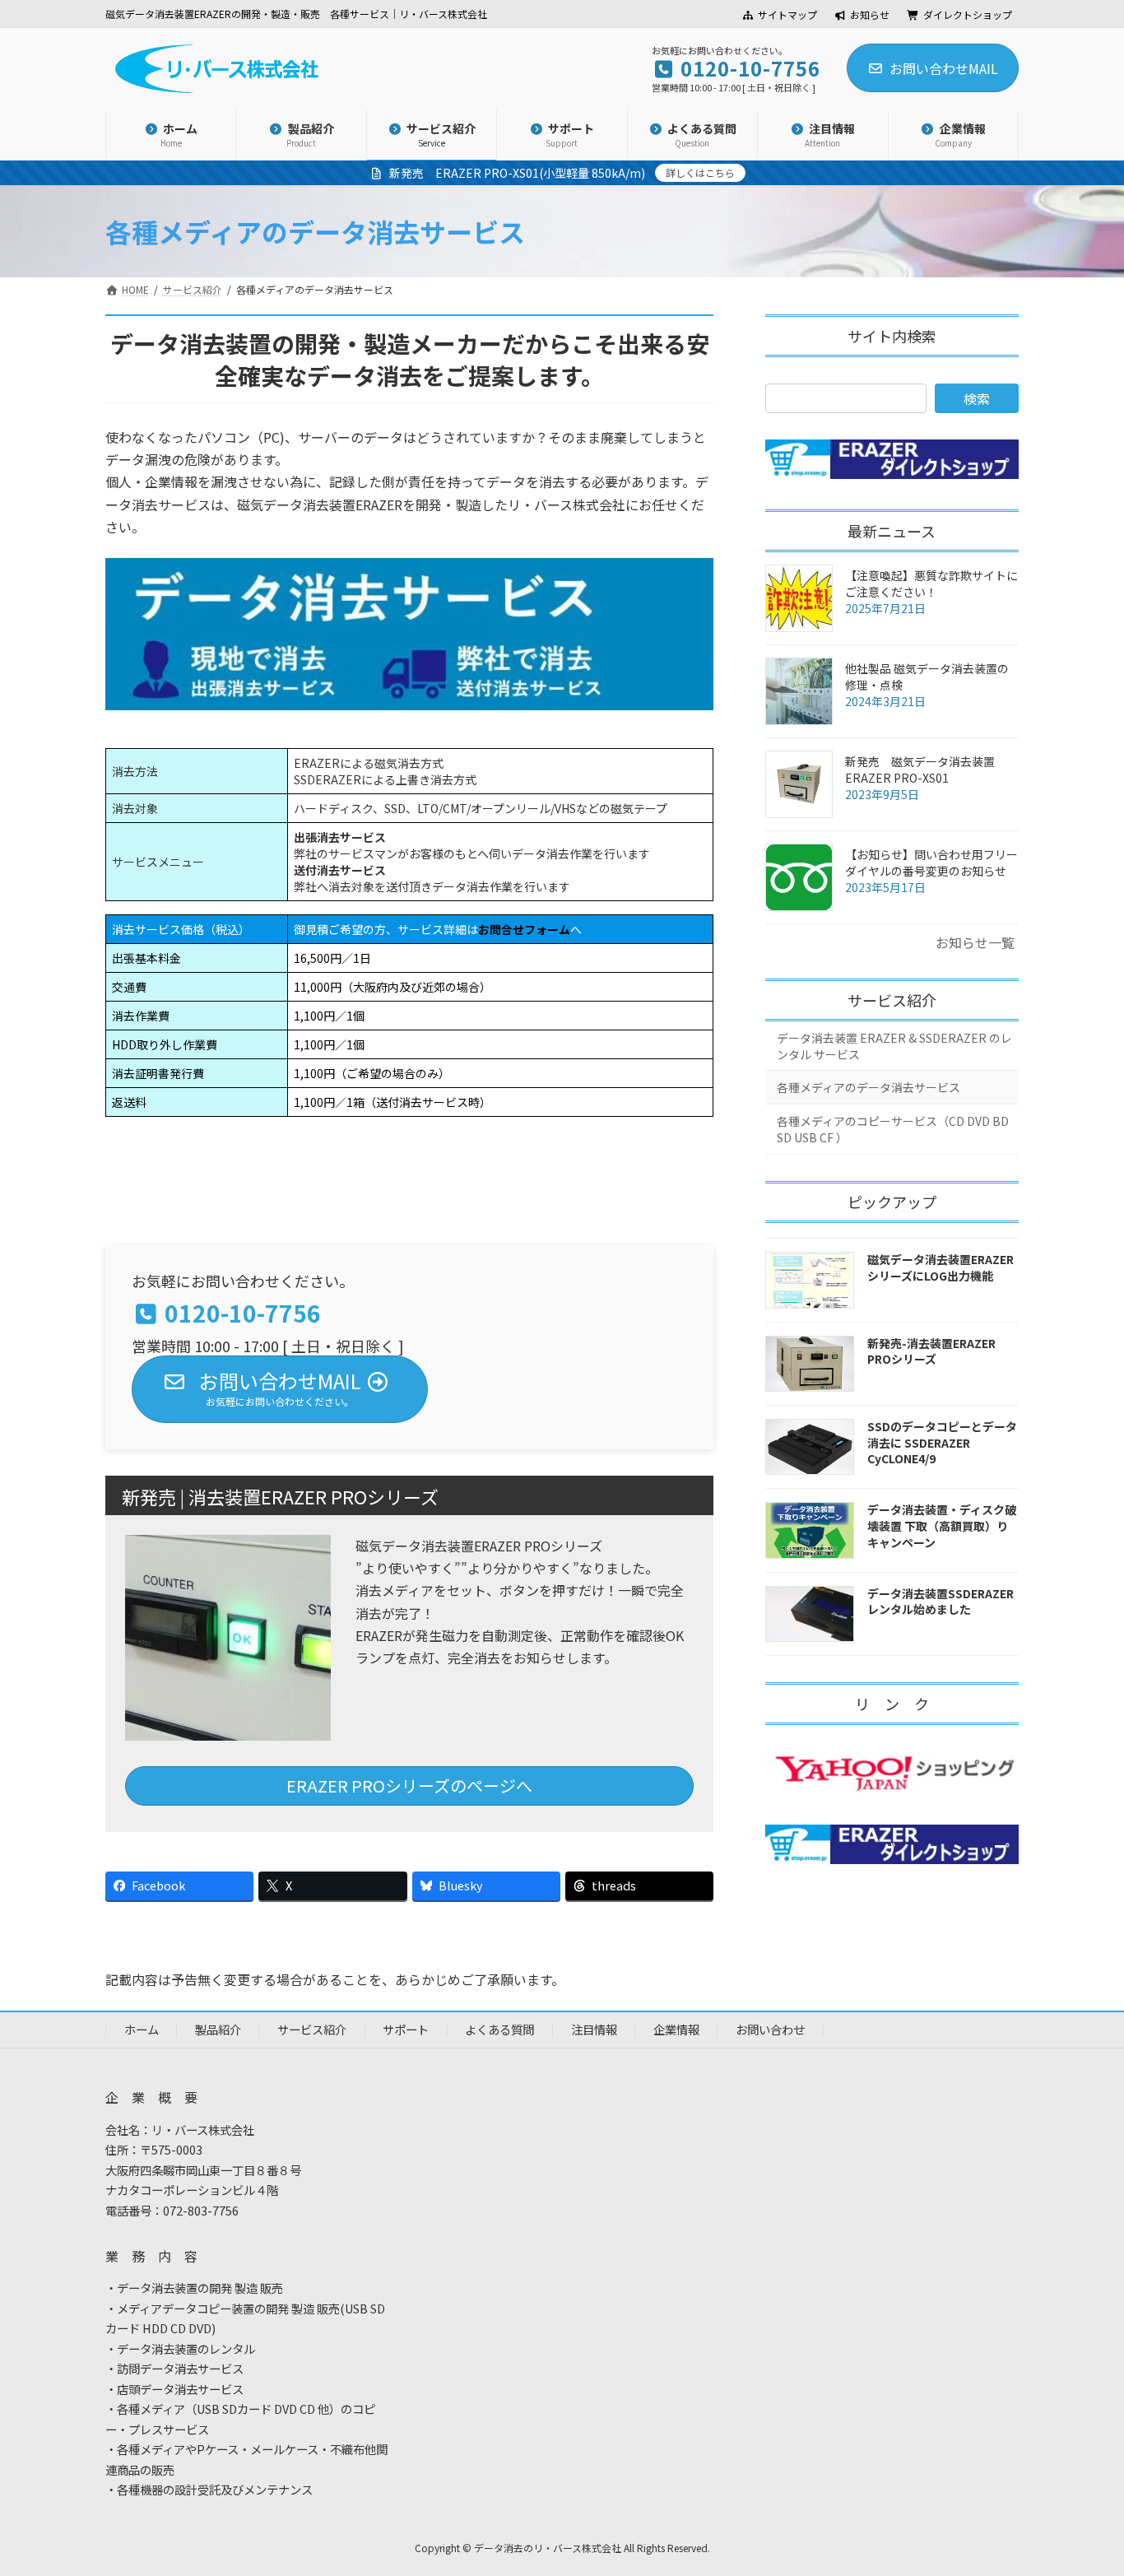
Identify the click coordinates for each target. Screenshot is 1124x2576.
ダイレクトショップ (968, 15)
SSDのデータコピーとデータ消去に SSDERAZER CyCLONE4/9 (942, 1442)
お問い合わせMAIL (944, 68)
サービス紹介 (892, 1000)
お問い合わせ (770, 2029)
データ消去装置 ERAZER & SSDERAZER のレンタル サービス (894, 1046)
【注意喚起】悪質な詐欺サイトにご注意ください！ (931, 584)
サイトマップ (787, 15)
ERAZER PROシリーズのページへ (409, 1786)
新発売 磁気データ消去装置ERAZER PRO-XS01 (920, 770)
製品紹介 (218, 2029)
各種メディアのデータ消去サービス (869, 1087)
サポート (406, 2029)
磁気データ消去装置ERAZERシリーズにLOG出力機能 (941, 1267)
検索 (977, 398)
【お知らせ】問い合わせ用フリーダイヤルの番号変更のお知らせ (931, 863)
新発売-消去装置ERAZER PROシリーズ (931, 1351)
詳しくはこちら (700, 172)
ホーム (142, 2029)
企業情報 (676, 2029)
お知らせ (870, 15)
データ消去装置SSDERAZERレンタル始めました (941, 1602)
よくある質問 (499, 2029)
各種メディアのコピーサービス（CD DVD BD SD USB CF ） (893, 1129)
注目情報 (594, 2029)
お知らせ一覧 (975, 942)
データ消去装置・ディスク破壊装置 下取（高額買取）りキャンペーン (942, 1525)
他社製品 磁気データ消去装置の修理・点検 (927, 677)
